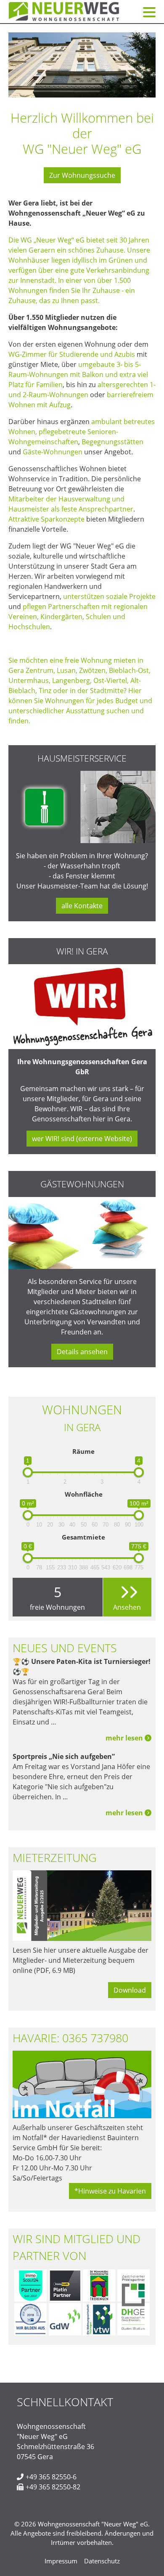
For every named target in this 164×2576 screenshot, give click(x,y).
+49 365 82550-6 (51, 2477)
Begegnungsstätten (112, 442)
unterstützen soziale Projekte (109, 596)
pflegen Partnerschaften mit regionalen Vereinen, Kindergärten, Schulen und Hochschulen (78, 617)
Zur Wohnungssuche (82, 175)
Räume (83, 1451)
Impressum (61, 2561)
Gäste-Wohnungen (53, 452)
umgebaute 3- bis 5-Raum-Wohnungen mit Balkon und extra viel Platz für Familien (78, 374)
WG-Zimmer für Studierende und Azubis (72, 354)
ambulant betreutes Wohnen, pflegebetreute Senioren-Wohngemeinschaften (82, 432)
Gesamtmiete (83, 1537)
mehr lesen (125, 1738)
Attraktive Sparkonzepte (46, 519)
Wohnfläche (84, 1494)
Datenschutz (102, 2561)
